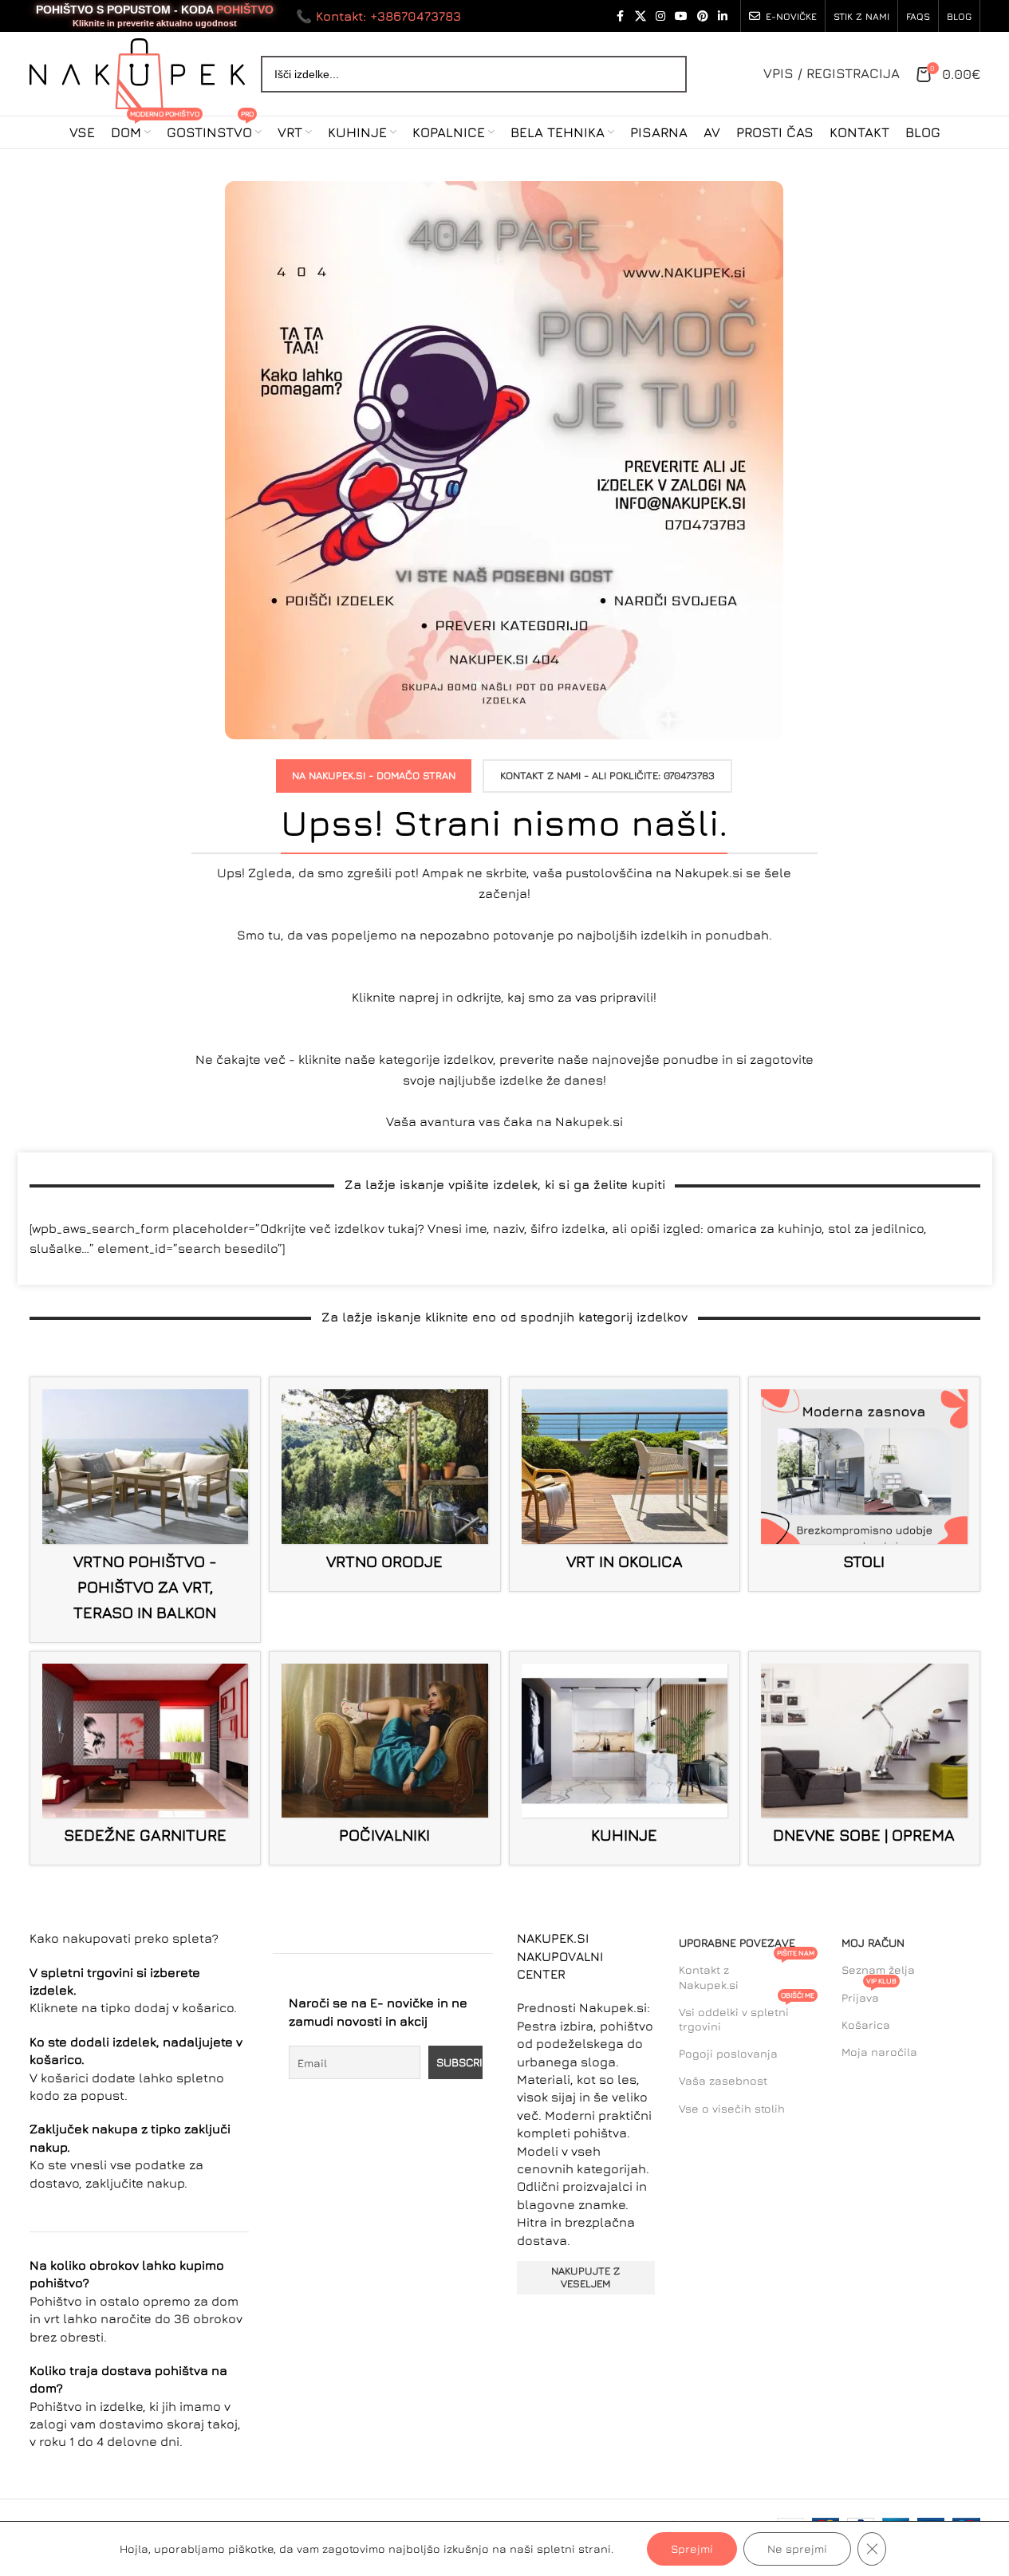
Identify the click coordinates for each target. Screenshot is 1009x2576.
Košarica (866, 2025)
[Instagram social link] (660, 16)
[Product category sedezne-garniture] (146, 1759)
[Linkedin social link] (723, 16)
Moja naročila (879, 2052)
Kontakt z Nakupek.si (747, 1973)
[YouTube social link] (681, 16)
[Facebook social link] (621, 16)
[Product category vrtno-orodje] (385, 1484)
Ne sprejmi (797, 2548)
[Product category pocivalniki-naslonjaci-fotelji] (385, 1759)
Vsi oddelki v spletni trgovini (747, 2016)
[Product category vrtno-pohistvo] (146, 1510)
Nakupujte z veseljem (585, 2277)
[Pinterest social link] (703, 16)
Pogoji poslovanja (728, 2053)
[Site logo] (137, 72)
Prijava (869, 1994)
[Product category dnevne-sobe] (864, 1759)
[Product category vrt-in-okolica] (625, 1484)
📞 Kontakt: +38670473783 (378, 16)
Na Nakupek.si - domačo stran (374, 775)
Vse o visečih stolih (732, 2108)
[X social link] (640, 16)
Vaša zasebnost (723, 2080)
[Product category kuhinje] (625, 1759)
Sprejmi (692, 2548)
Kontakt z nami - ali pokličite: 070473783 (607, 775)
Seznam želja (878, 1969)
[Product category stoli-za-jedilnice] (864, 1484)
